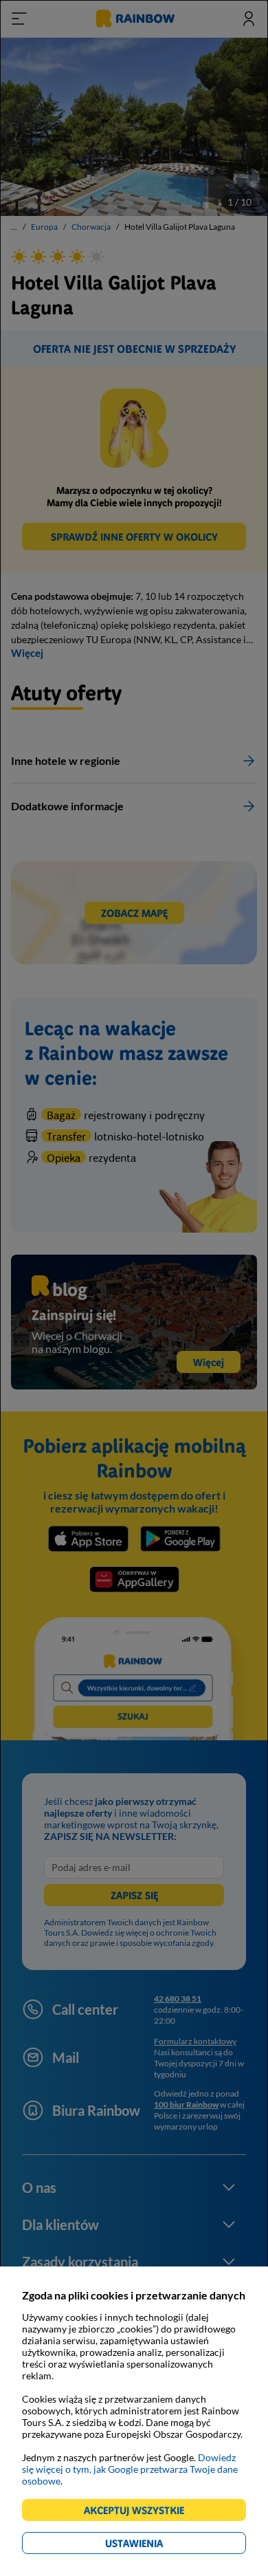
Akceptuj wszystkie (140, 2512)
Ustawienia (158, 2545)
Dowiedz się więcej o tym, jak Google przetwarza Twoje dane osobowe (130, 2469)
